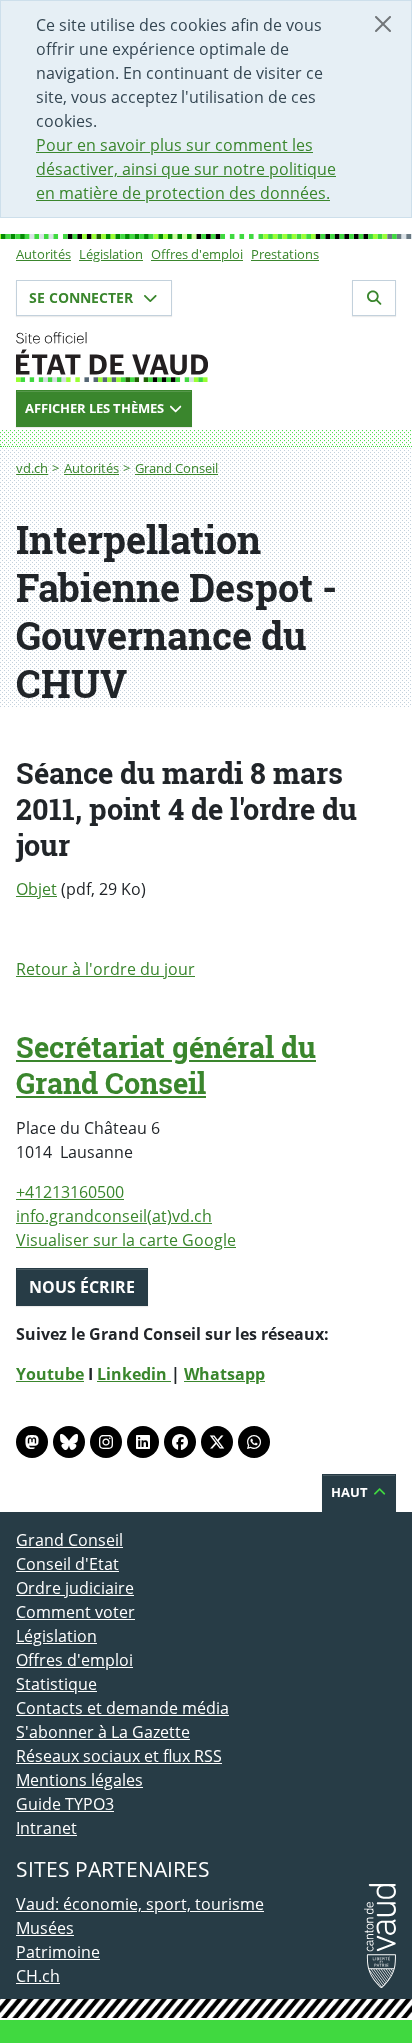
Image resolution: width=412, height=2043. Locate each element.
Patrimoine (58, 1952)
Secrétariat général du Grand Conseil (166, 1065)
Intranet (46, 1828)
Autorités (43, 254)
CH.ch (38, 1976)
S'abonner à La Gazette (103, 1732)
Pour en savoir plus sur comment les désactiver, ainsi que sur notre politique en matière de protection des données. (186, 169)
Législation (111, 254)
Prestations (285, 254)
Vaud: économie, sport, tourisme (140, 1904)
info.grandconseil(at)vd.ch (114, 1216)
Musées (45, 1928)
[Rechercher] (374, 298)
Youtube (50, 1374)
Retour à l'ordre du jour (105, 969)
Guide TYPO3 (65, 1804)
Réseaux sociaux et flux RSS (119, 1756)
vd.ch (32, 468)
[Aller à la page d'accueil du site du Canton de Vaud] (206, 357)
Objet (36, 889)
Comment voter (75, 1612)
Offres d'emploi (197, 254)
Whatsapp (224, 1374)
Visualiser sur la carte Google (126, 1240)
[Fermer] (383, 24)
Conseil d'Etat (67, 1564)
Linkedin (134, 1374)
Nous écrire (82, 1287)
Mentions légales (79, 1780)
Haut (351, 1492)
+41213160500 (70, 1192)
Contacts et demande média (122, 1708)
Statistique (56, 1684)
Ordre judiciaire (75, 1588)
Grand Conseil (176, 468)
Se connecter (83, 297)
